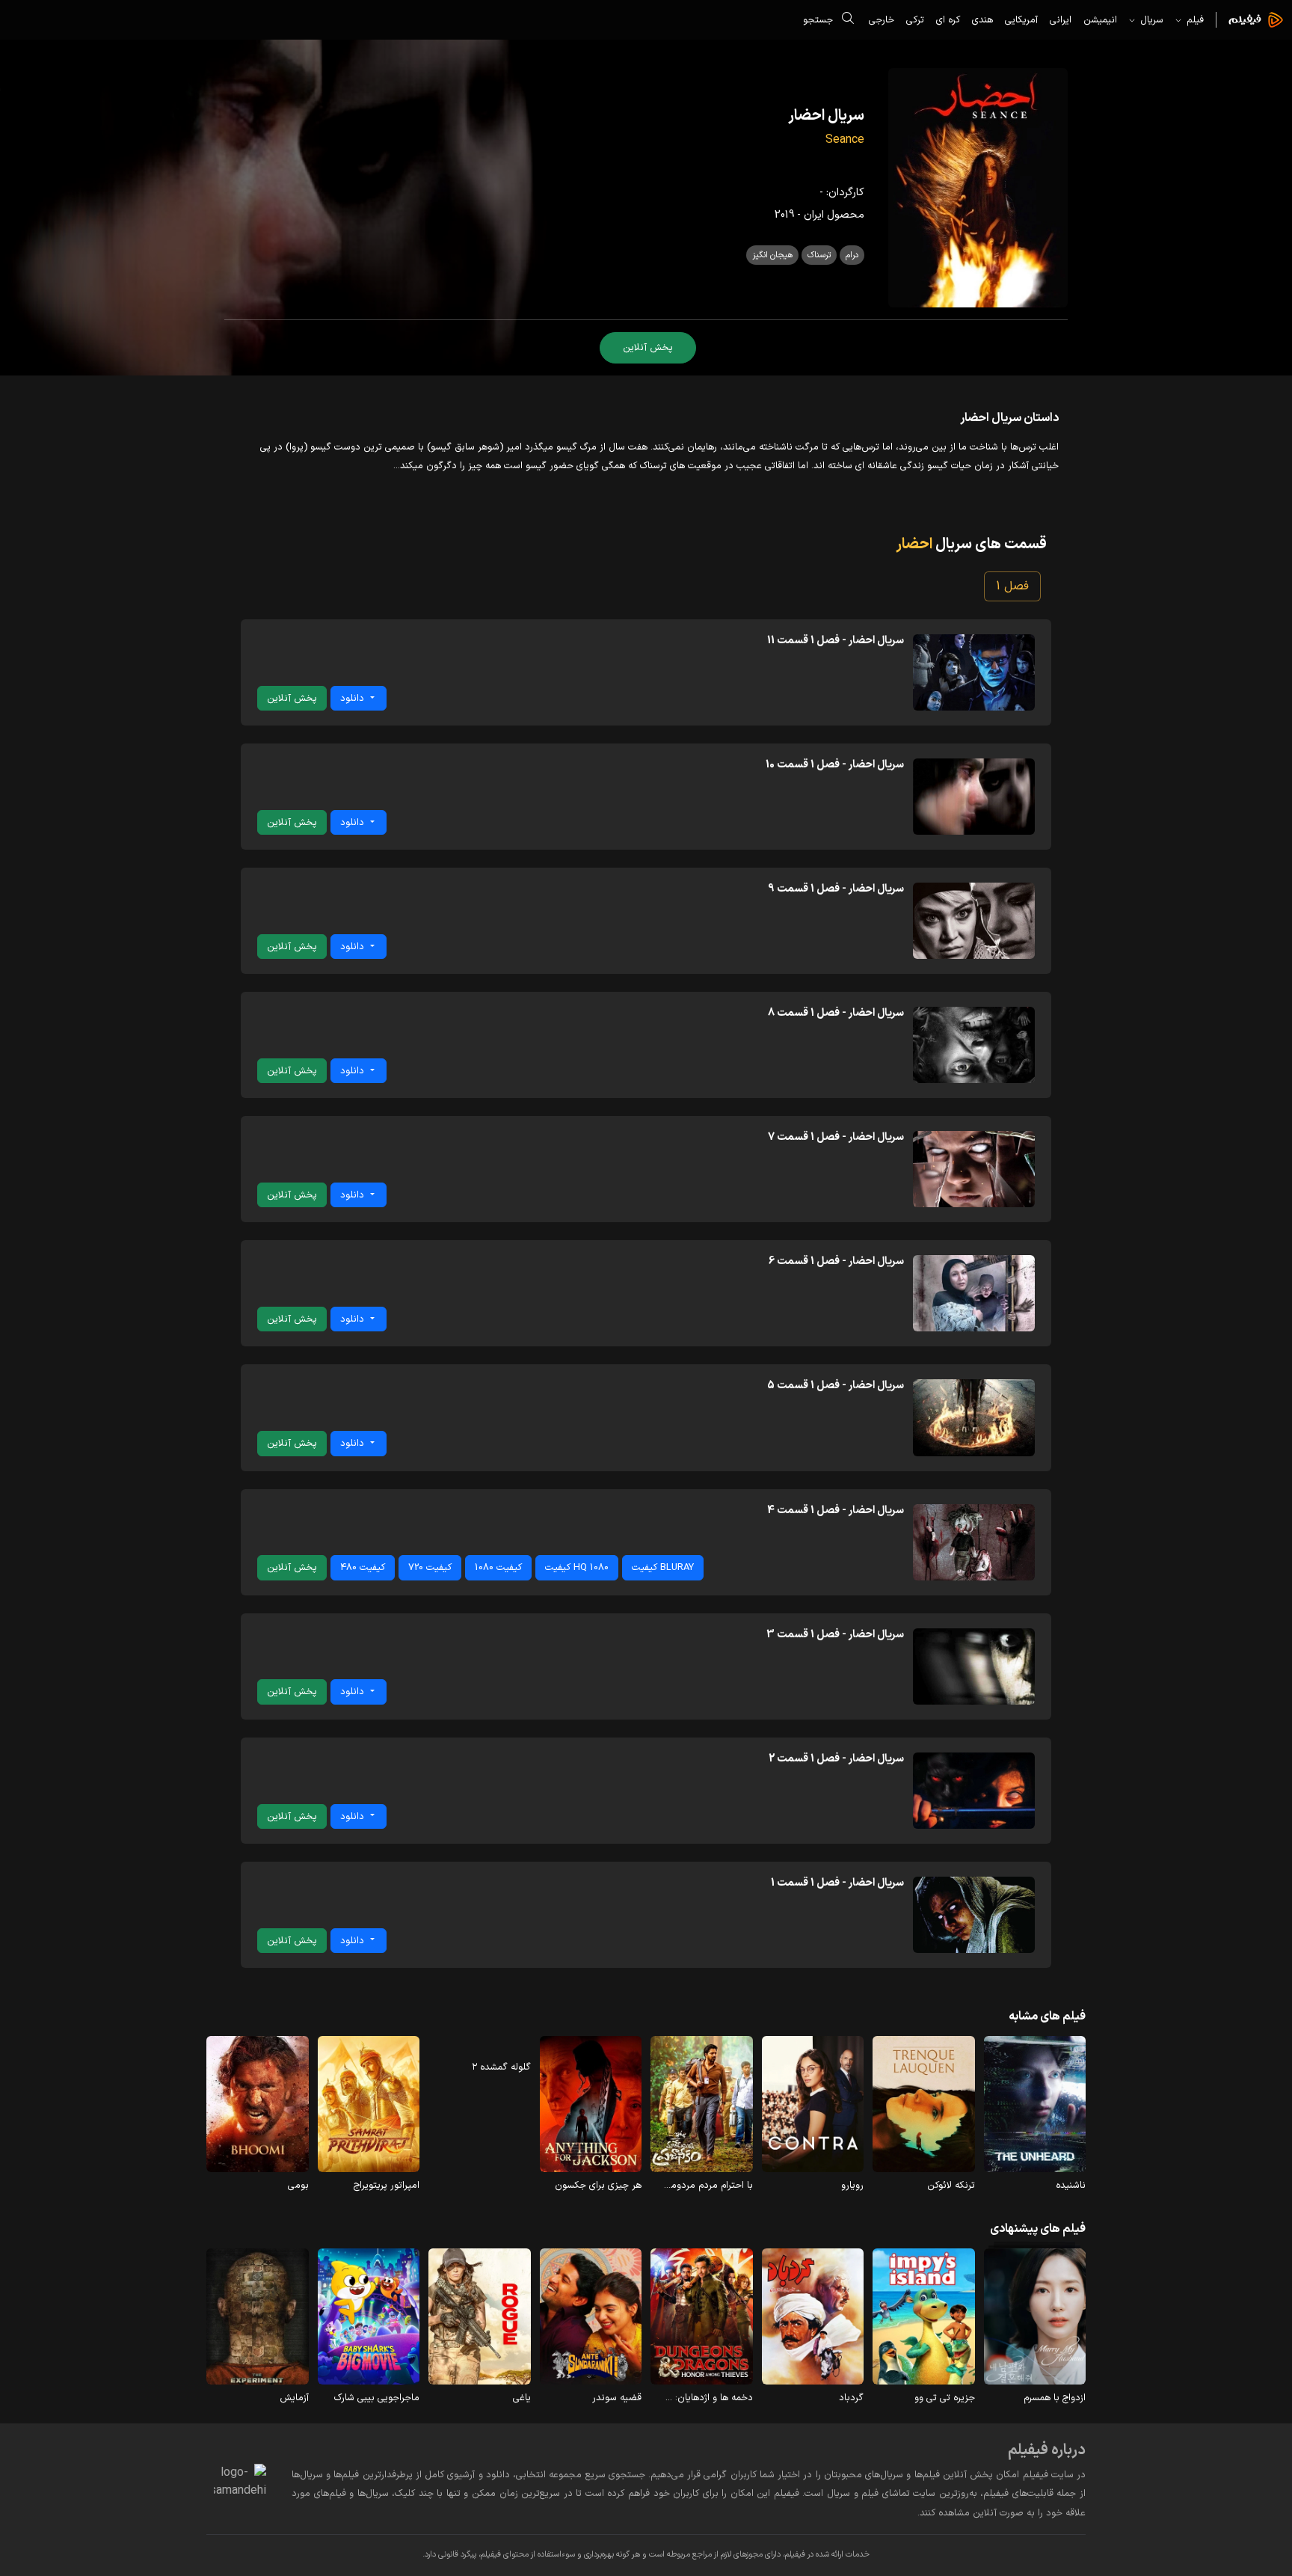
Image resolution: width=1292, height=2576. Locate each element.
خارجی (882, 20)
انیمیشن (1100, 20)
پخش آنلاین (648, 347)
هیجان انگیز (772, 255)
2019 (784, 215)
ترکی (915, 20)
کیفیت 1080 (498, 1567)
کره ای (948, 20)
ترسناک (819, 255)
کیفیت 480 (363, 1567)
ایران (814, 215)
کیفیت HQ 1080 (577, 1567)
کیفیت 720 (430, 1567)
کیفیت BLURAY (663, 1567)
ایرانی (1061, 20)
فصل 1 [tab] (1012, 586)
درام (852, 255)
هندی (982, 20)
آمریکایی (1021, 20)
